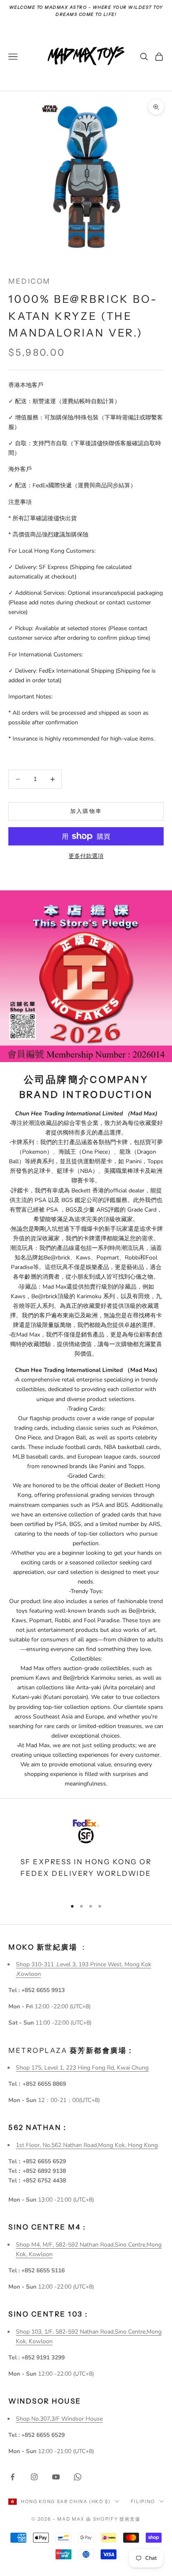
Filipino (143, 2501)
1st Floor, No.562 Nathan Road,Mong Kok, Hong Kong (87, 2145)
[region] (86, 1853)
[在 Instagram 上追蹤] (34, 2477)
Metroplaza (72, 2050)
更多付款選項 (86, 856)
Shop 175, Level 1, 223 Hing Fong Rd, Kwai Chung (82, 2068)
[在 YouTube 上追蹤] (56, 2477)
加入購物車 (86, 811)
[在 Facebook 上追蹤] (13, 2477)
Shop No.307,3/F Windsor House (59, 2419)
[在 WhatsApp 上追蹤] (78, 2477)
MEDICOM (29, 281)
